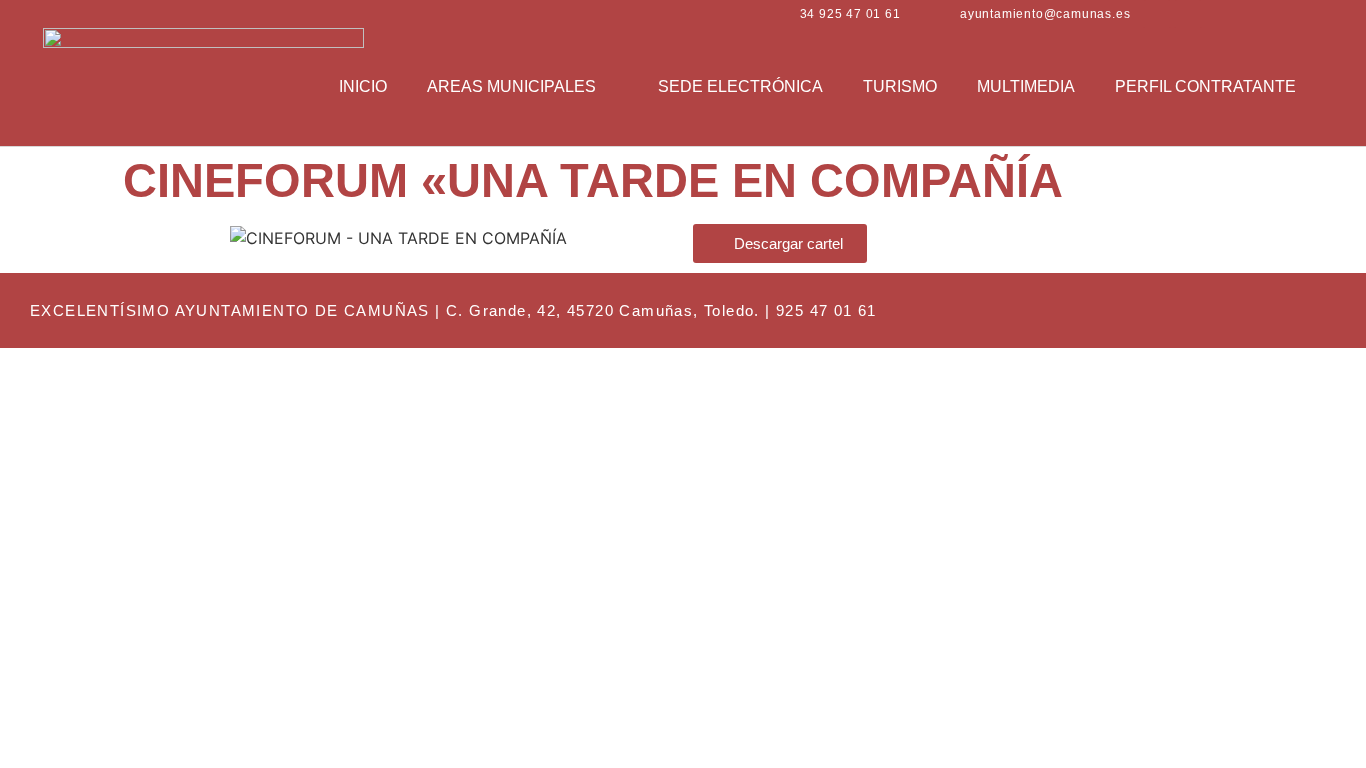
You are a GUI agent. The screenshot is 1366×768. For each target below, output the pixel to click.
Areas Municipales (511, 86)
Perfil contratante (1205, 86)
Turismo (900, 86)
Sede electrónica (740, 86)
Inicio (363, 86)
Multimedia (1026, 86)
